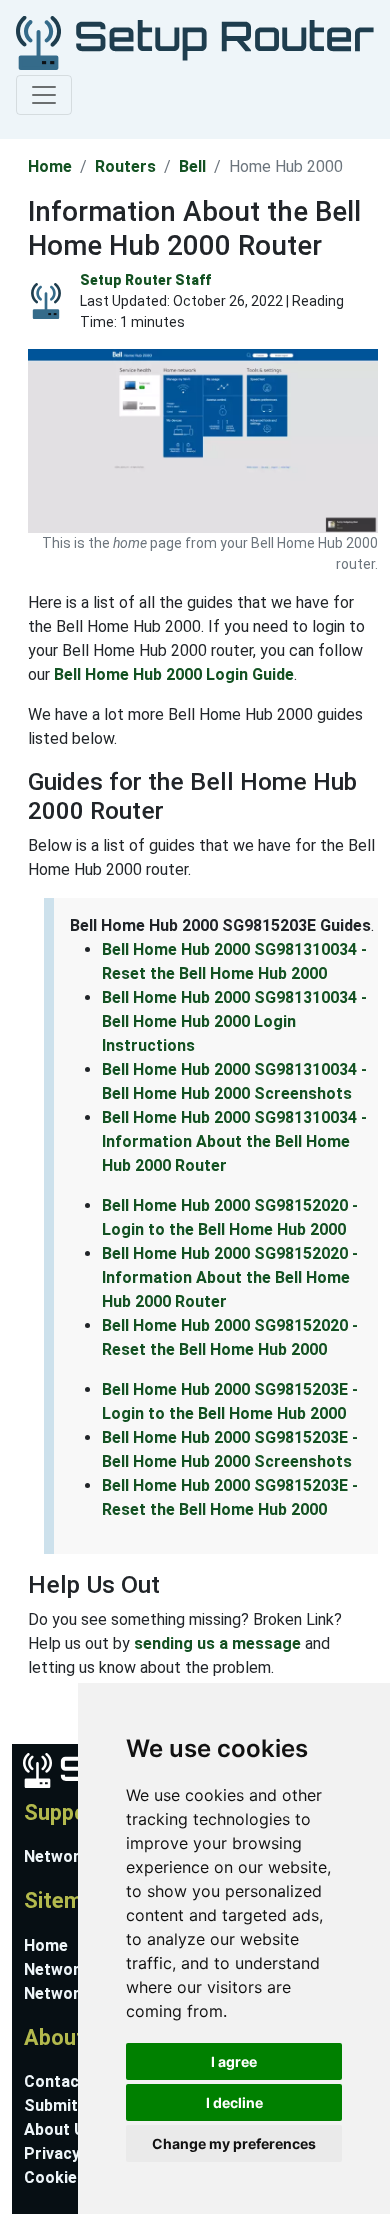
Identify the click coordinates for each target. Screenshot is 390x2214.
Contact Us (67, 2081)
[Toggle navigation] (44, 95)
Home (50, 166)
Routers (125, 166)
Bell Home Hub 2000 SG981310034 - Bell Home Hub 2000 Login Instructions (234, 1021)
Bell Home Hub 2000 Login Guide (174, 674)
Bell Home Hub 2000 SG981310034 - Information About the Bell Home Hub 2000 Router (234, 1141)
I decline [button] (234, 2102)
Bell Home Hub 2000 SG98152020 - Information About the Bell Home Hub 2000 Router (230, 1277)
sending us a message (217, 1643)
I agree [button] (234, 2061)
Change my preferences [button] (234, 2143)
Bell (192, 166)
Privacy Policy (77, 2153)
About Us (59, 2129)
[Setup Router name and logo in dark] (191, 41)
